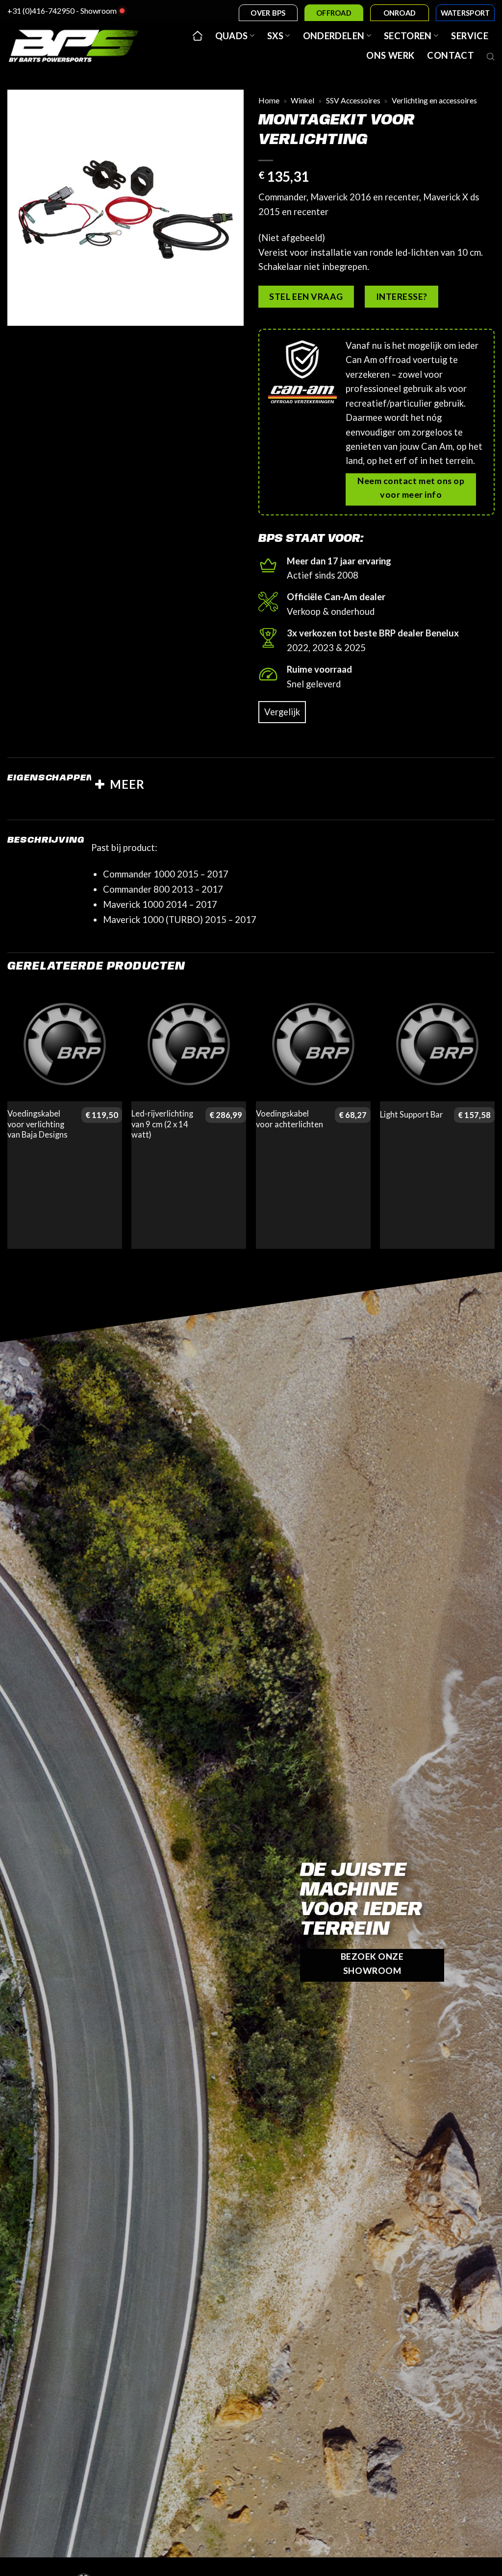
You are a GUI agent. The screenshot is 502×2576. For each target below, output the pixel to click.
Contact (451, 55)
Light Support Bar (412, 1115)
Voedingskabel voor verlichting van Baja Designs (38, 1124)
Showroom (99, 11)
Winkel (302, 100)
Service (470, 36)
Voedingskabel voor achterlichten (289, 1119)
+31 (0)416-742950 (41, 11)
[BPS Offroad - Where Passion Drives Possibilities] (74, 46)
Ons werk (390, 55)
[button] (22, 312)
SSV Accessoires (353, 100)
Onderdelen (334, 36)
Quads (232, 36)
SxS (275, 36)
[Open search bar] (491, 55)
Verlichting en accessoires (434, 100)
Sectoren (408, 36)
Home (269, 100)
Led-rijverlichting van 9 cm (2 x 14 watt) (162, 1124)
